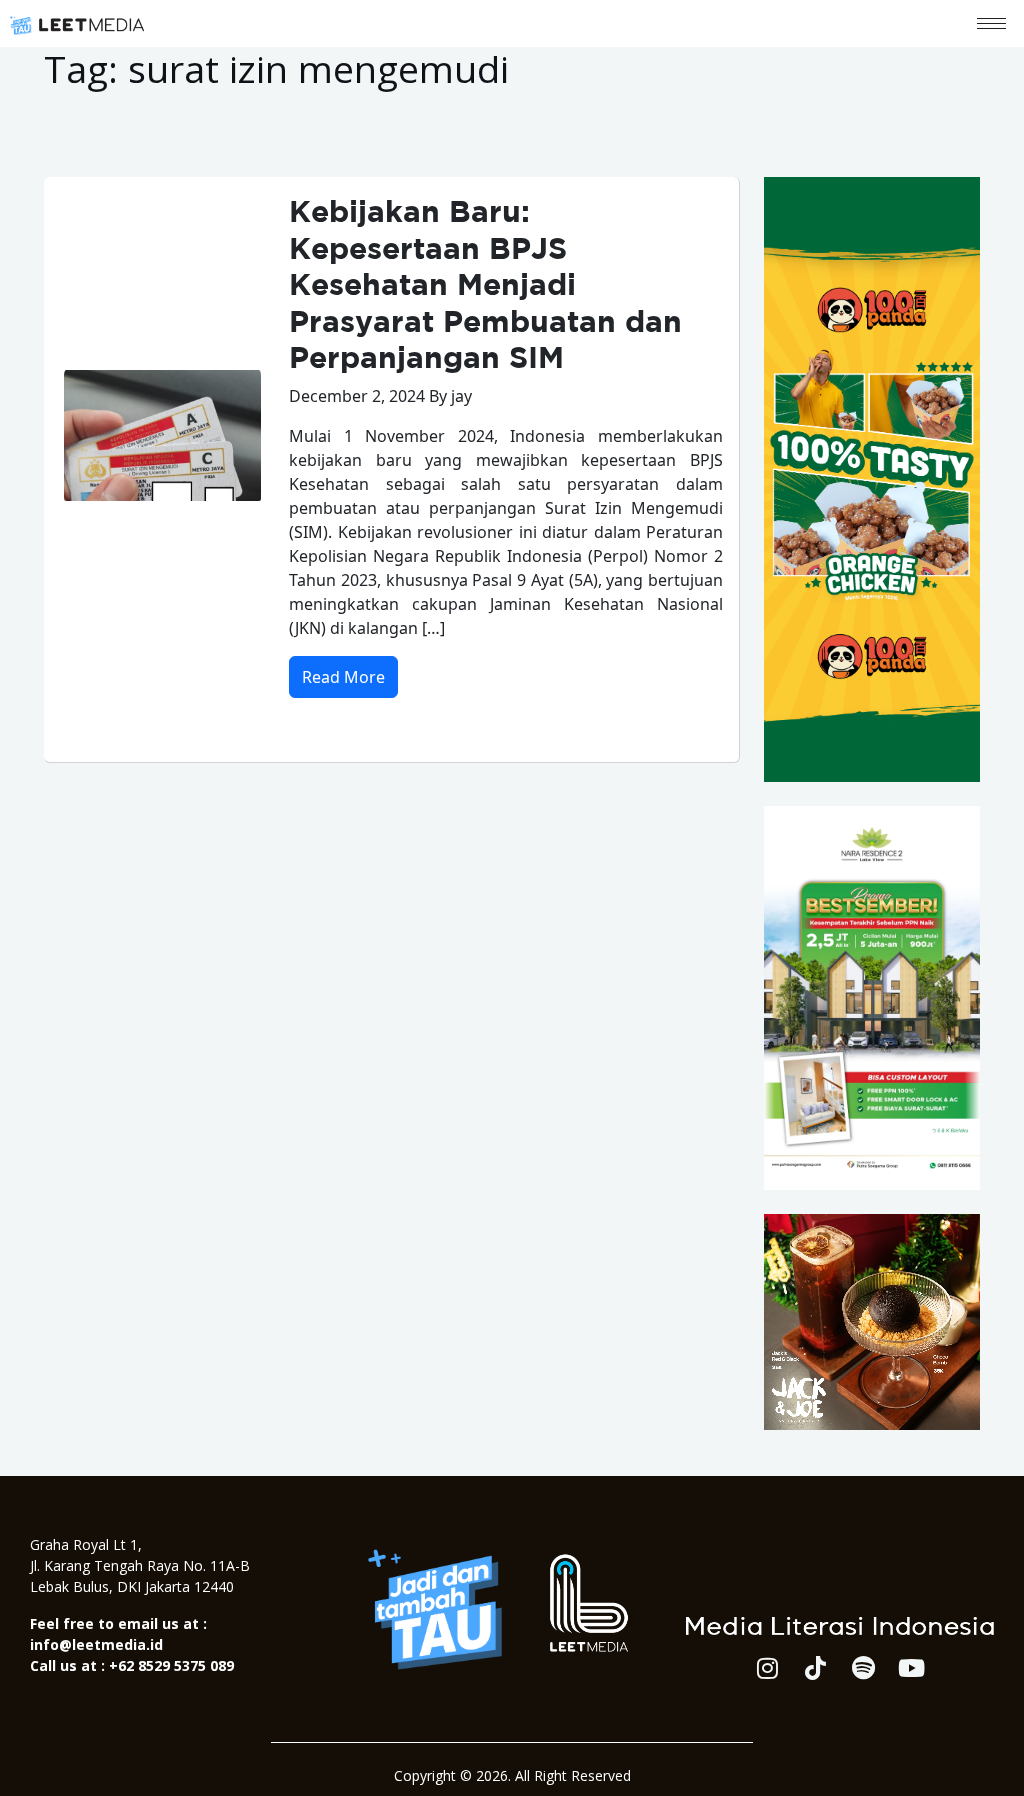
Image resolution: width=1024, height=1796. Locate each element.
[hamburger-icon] (991, 23)
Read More (343, 677)
